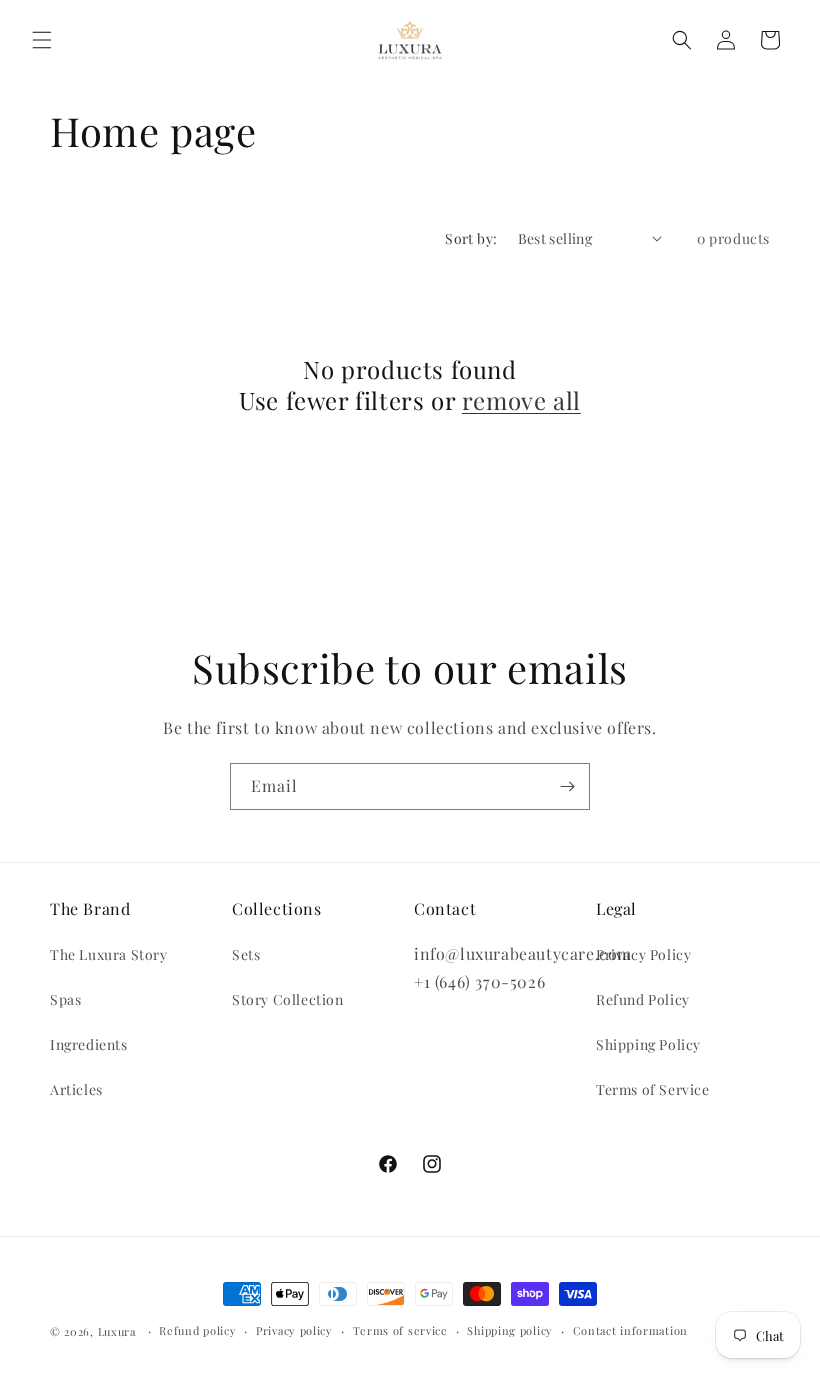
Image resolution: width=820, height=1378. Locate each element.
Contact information (630, 1330)
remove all (521, 400)
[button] (42, 40)
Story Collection (288, 999)
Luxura (117, 1331)
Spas (65, 999)
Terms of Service (653, 1089)
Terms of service (400, 1330)
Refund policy (197, 1330)
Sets (246, 954)
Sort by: (471, 238)
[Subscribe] (567, 786)
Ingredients (89, 1044)
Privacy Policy (643, 954)
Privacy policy (294, 1330)
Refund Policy (643, 999)
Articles (76, 1089)
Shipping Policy (648, 1044)
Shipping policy (510, 1330)
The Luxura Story (109, 954)
